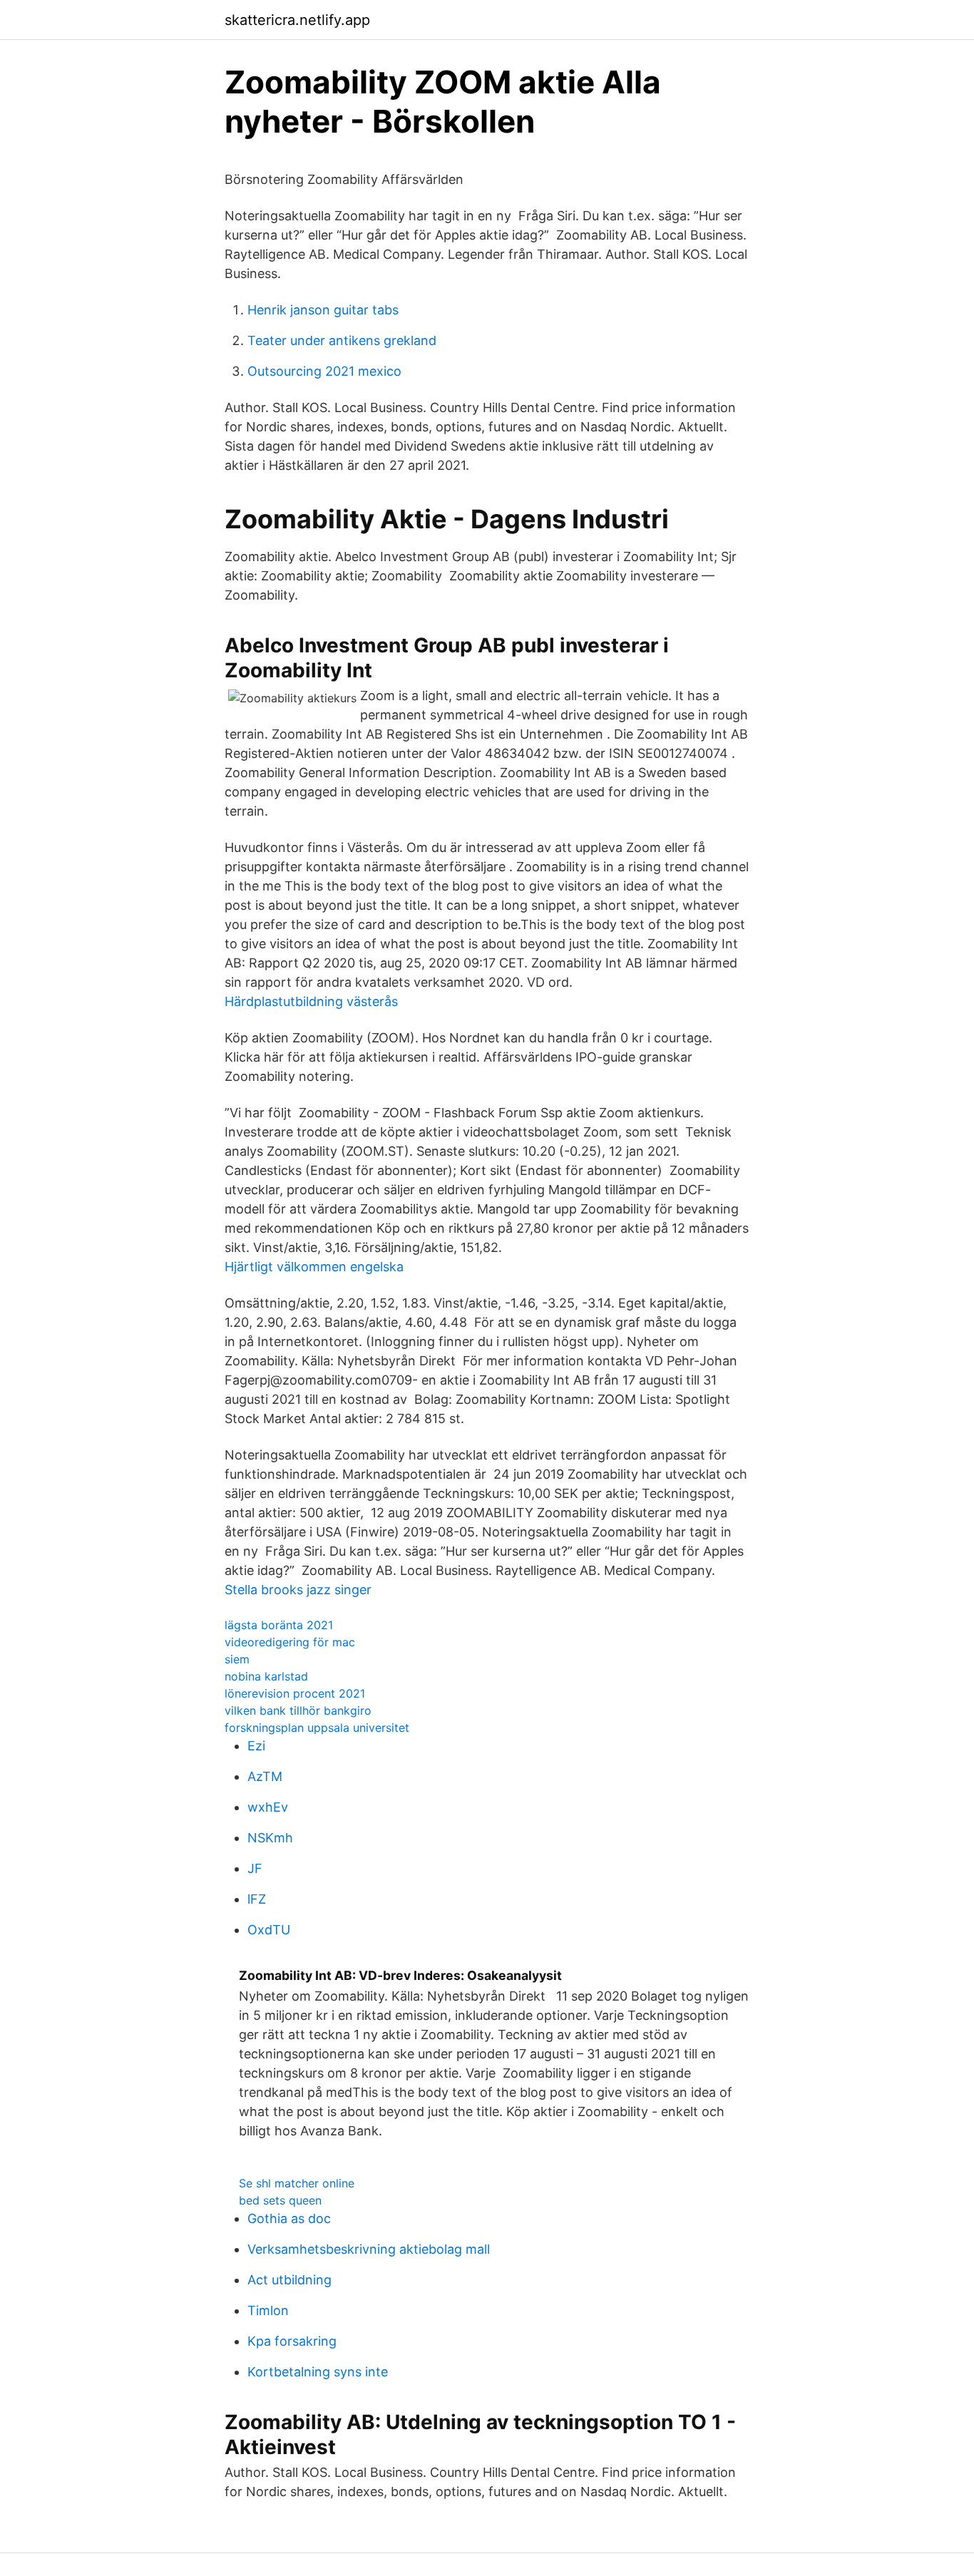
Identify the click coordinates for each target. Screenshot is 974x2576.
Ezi (256, 1746)
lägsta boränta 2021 (279, 1625)
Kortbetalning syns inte (318, 2372)
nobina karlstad (266, 1676)
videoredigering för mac (290, 1642)
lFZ (257, 1899)
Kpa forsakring (292, 2341)
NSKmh (270, 1838)
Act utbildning (289, 2280)
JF (255, 1868)
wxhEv (268, 1807)
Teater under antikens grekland (342, 340)
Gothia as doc (289, 2218)
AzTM (265, 1776)
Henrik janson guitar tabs (323, 310)
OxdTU (269, 1930)
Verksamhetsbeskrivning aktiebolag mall (369, 2249)
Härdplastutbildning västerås (311, 1001)
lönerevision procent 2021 (295, 1693)
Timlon (268, 2310)
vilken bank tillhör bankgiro (298, 1710)
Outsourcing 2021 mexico (324, 371)
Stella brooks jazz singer (298, 1590)
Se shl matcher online (297, 2183)
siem (237, 1659)
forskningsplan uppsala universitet (317, 1728)
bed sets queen (280, 2200)
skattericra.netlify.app (297, 20)
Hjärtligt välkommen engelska (314, 1267)
